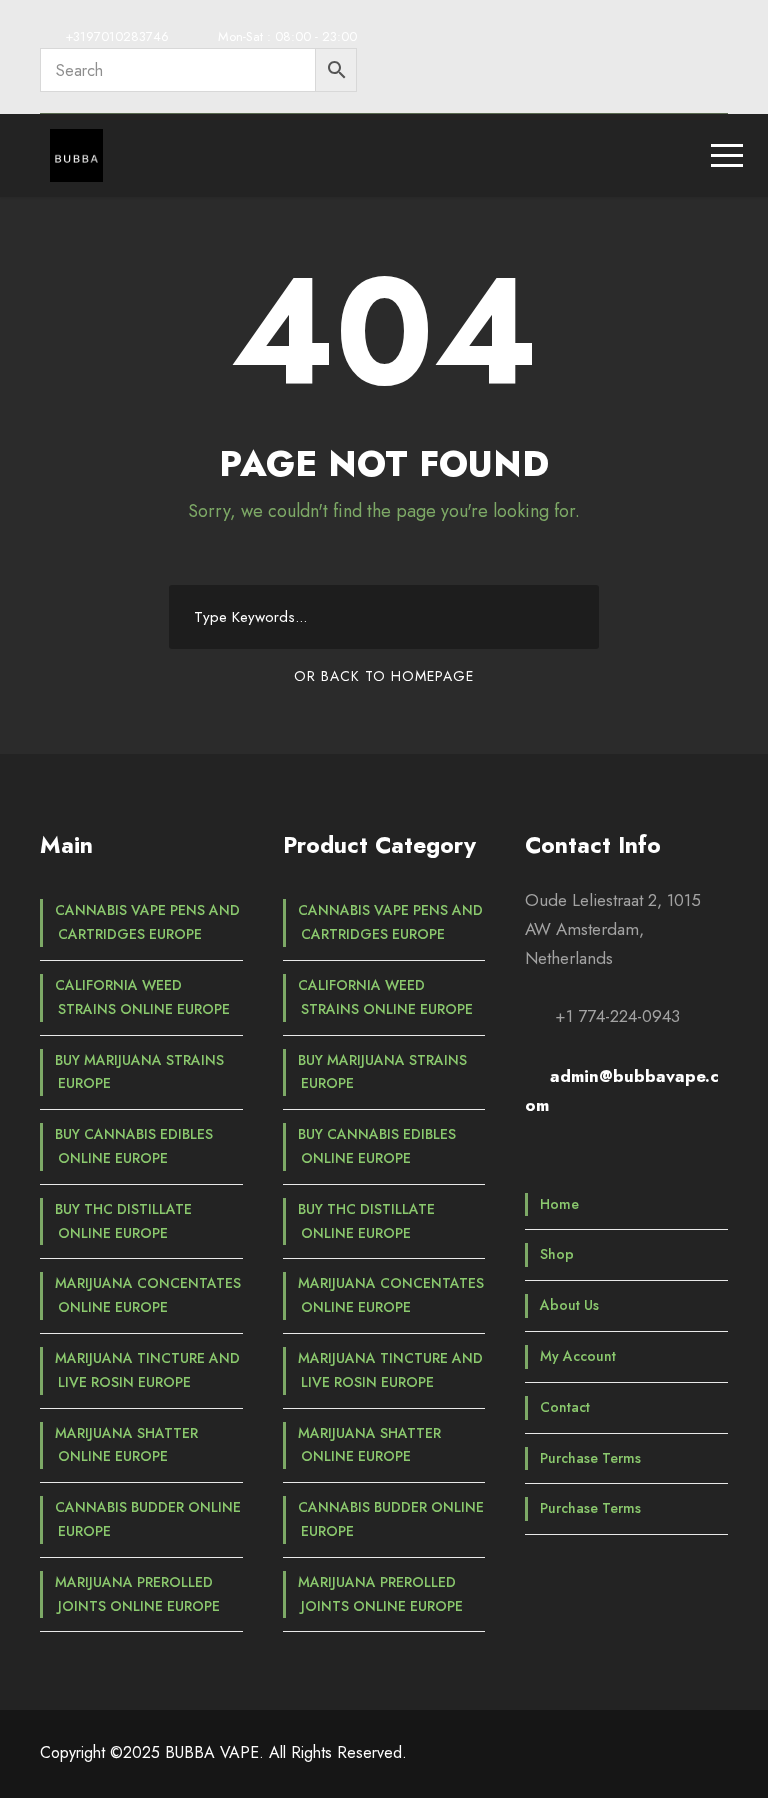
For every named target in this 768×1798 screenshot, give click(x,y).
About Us (569, 1305)
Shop (557, 1254)
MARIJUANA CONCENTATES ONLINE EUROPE (148, 1295)
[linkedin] (612, 40)
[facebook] (576, 40)
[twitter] (684, 40)
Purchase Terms (590, 1458)
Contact (565, 1407)
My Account (578, 1356)
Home (559, 1204)
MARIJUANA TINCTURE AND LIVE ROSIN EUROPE (147, 1370)
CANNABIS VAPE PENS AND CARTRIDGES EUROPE (147, 922)
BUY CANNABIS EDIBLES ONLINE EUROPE (134, 1146)
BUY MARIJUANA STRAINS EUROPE (139, 1072)
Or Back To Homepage (384, 676)
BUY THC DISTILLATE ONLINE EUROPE (123, 1221)
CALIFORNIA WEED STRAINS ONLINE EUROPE (142, 997)
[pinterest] (648, 40)
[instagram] (720, 40)
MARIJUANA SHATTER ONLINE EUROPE (126, 1445)
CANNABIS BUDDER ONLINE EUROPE (148, 1519)
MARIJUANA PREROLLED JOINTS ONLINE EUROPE (137, 1594)
